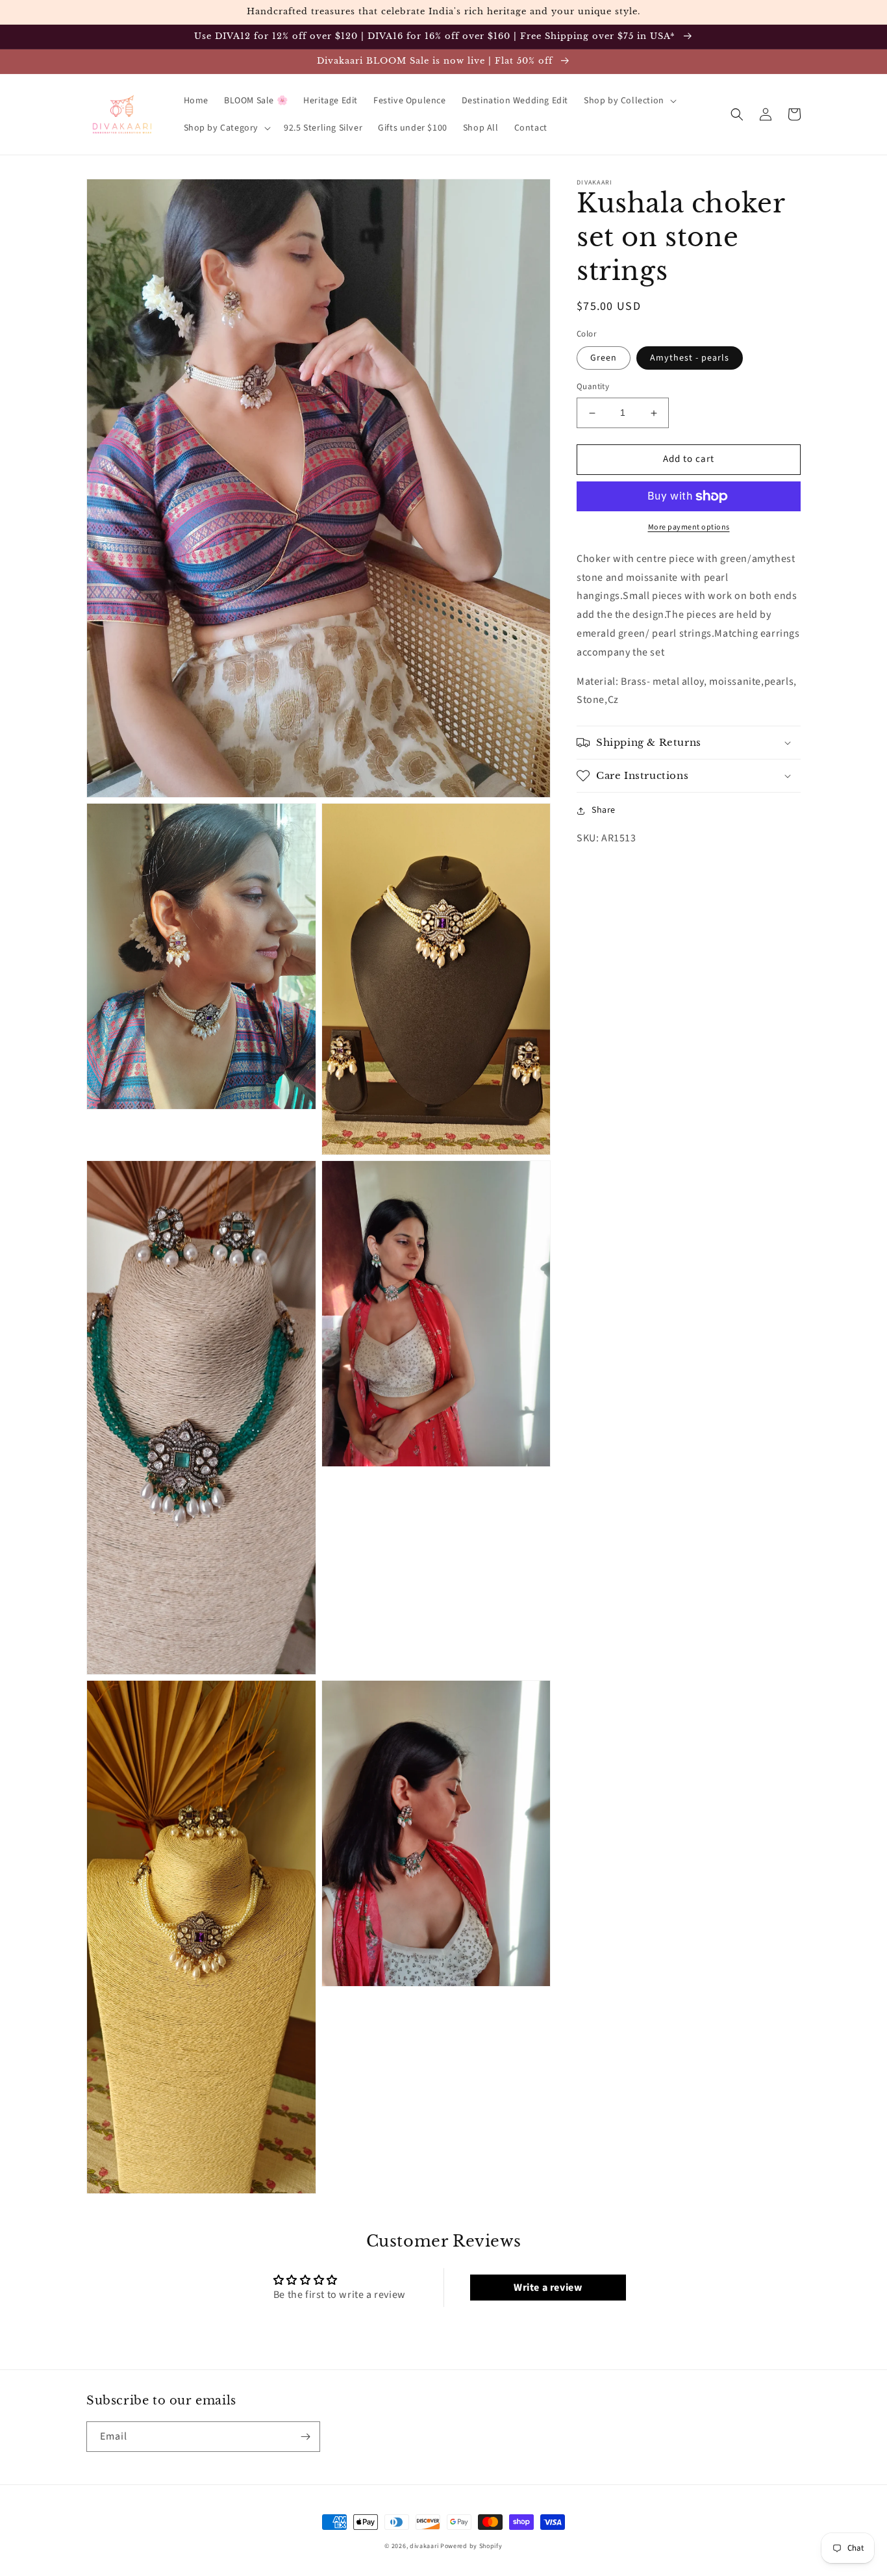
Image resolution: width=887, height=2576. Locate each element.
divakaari (424, 2546)
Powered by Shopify (471, 2546)
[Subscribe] (305, 2437)
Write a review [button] (548, 2288)
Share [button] (604, 810)
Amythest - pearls (690, 359)
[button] (629, 101)
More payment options (689, 527)
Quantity (593, 387)
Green (604, 359)
